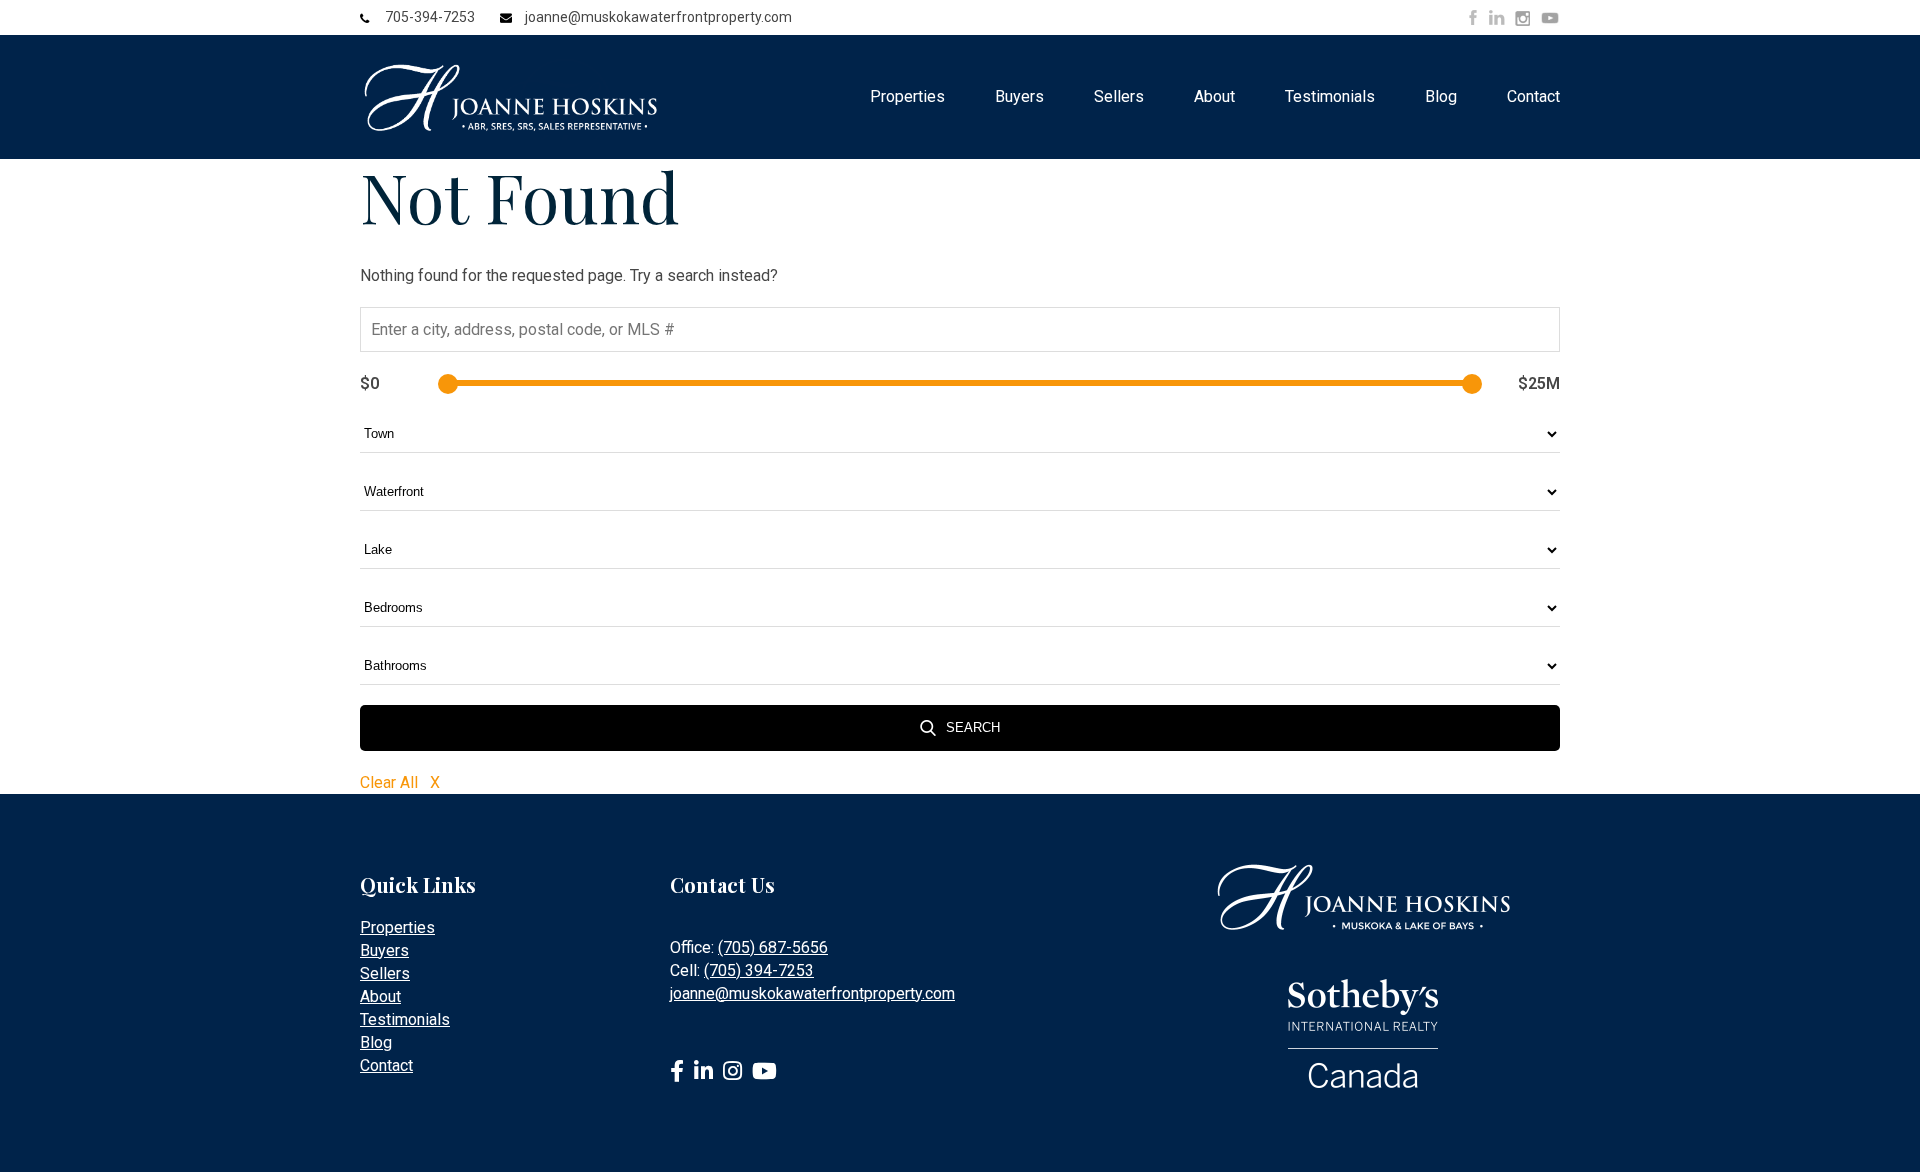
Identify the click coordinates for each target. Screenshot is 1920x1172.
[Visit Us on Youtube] (1550, 21)
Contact (1533, 96)
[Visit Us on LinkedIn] (1497, 17)
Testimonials (1330, 96)
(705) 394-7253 (759, 970)
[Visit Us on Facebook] (1473, 17)
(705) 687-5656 (773, 947)
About (1214, 96)
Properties (907, 96)
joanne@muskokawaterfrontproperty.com (658, 17)
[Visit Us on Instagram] (1522, 19)
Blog (1441, 96)
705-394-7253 (430, 17)
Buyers (1019, 96)
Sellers (1119, 96)
